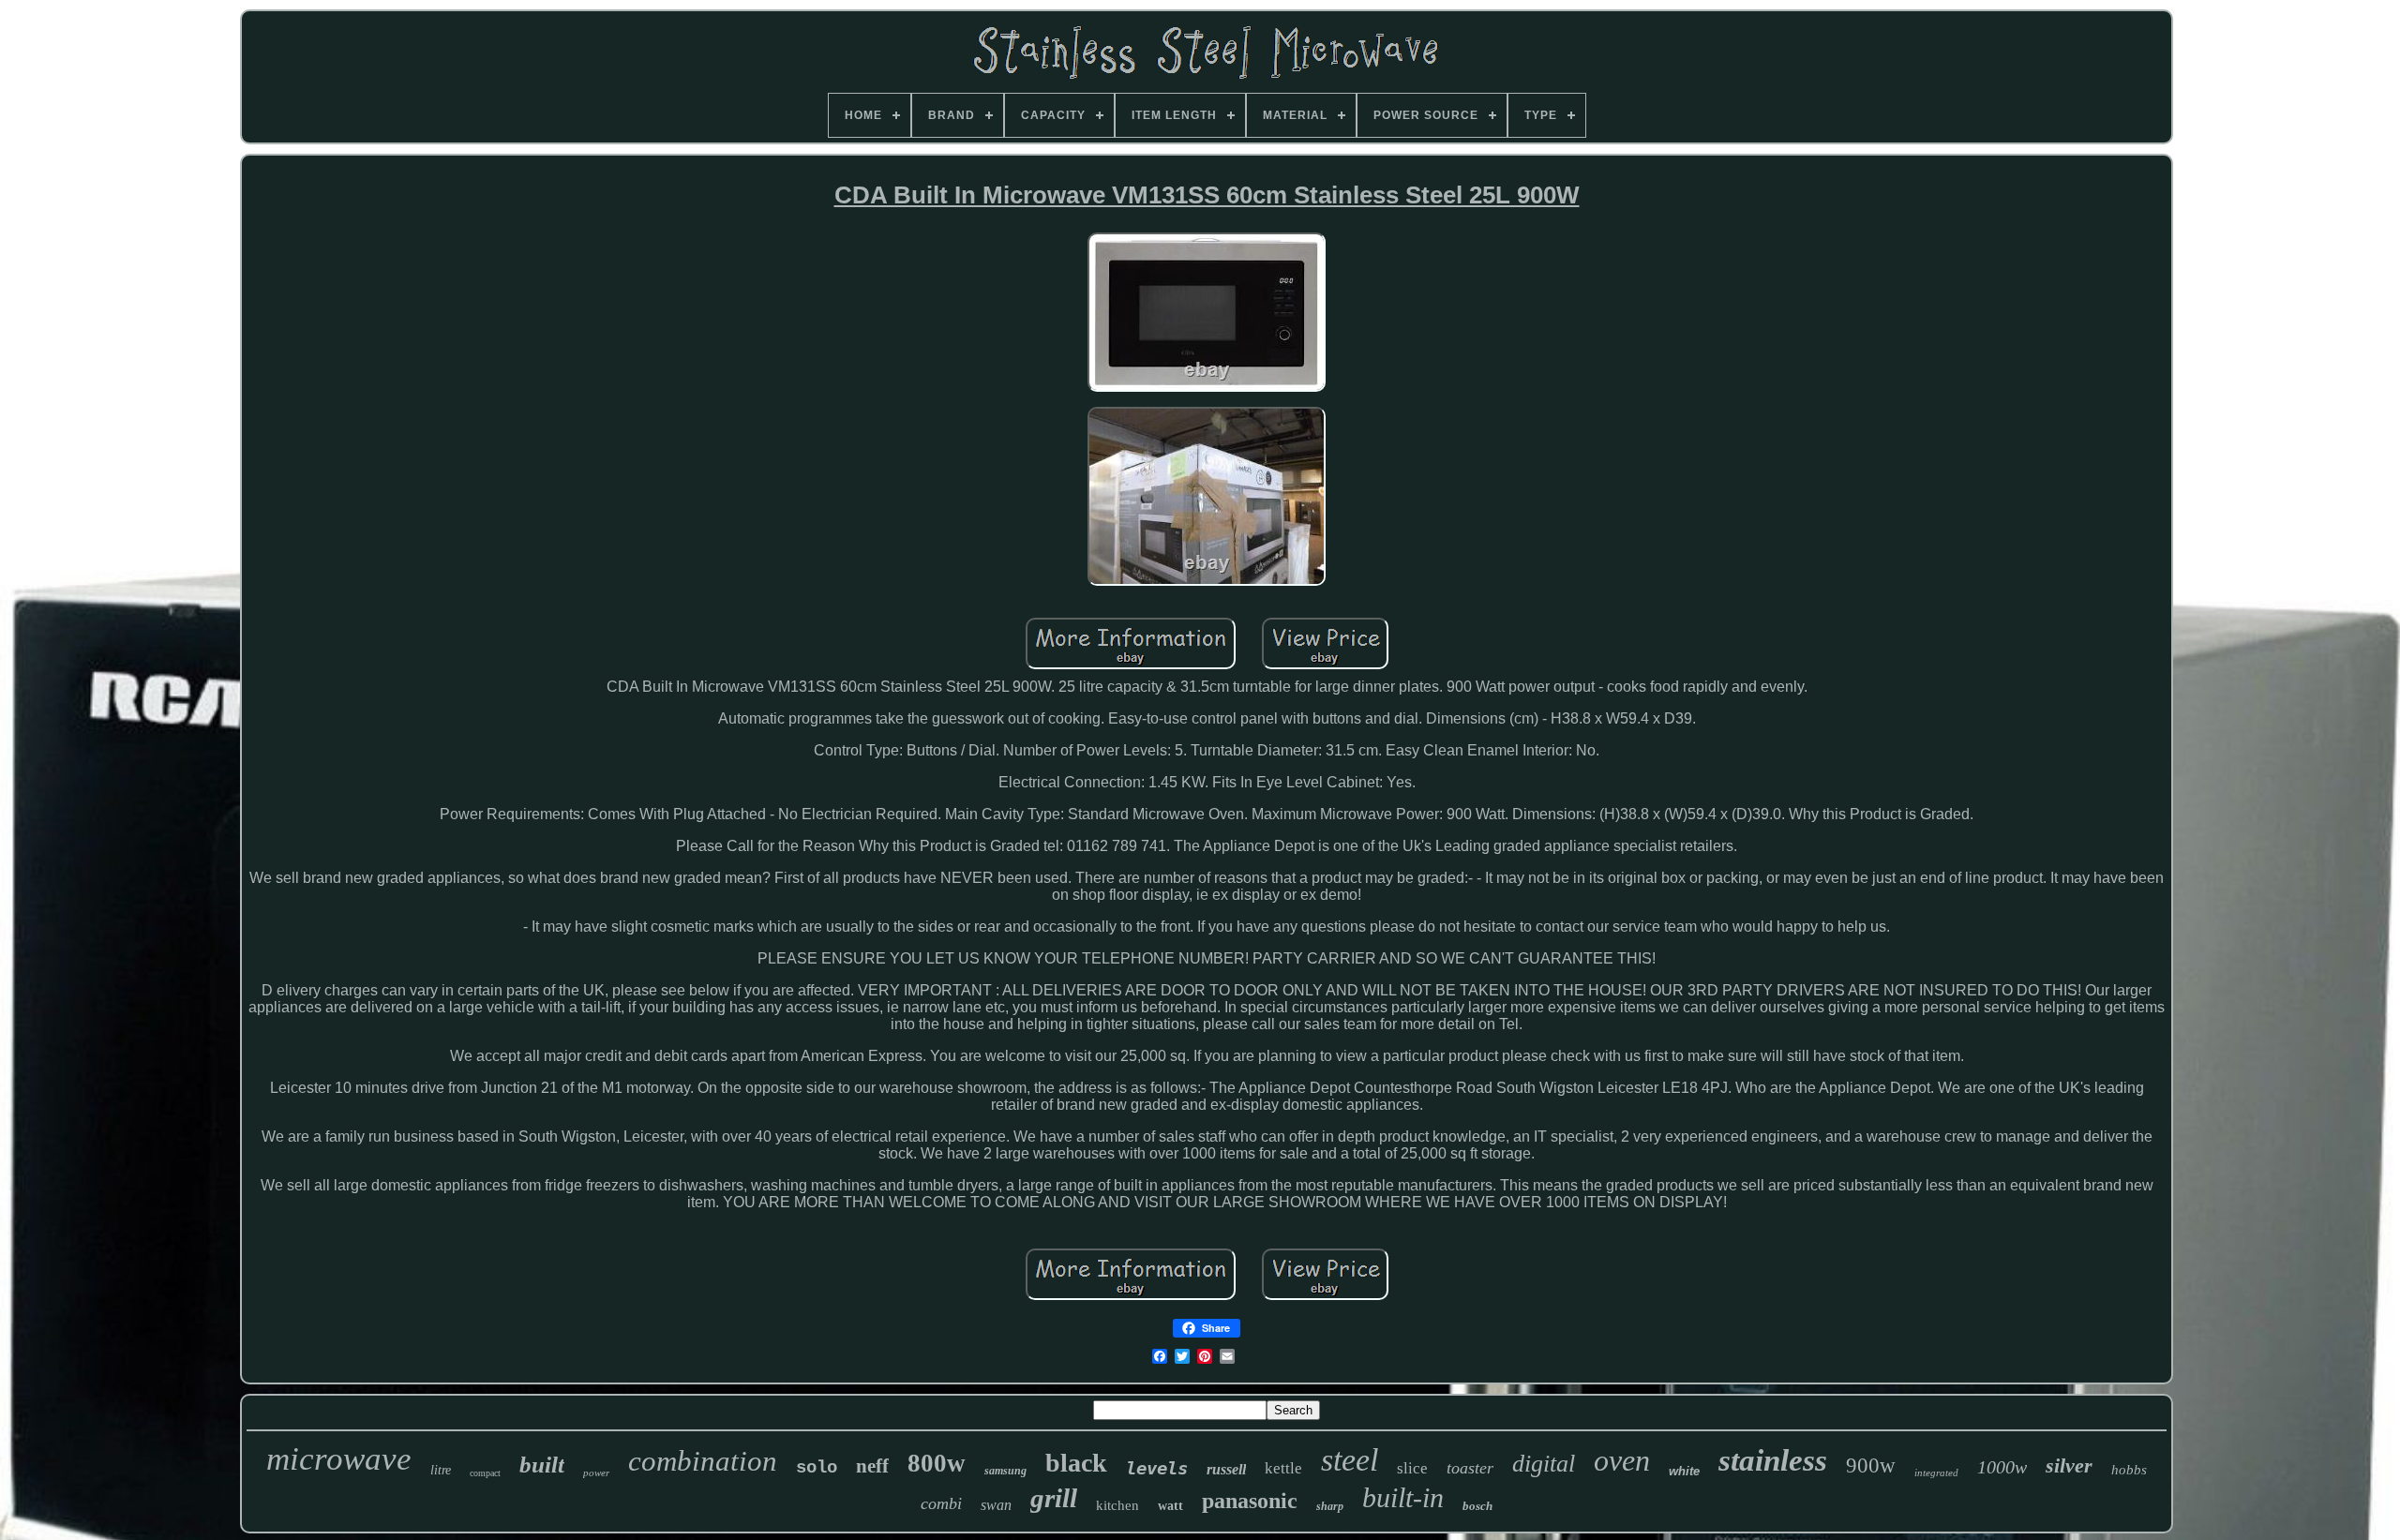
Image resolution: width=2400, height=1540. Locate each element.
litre (441, 1470)
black (1076, 1463)
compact (485, 1473)
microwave (339, 1459)
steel (1350, 1460)
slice (1412, 1468)
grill (1054, 1498)
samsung (1005, 1471)
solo (817, 1468)
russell (1226, 1469)
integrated (1936, 1473)
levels (1157, 1468)
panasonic (1250, 1501)
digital (1544, 1464)
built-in (1403, 1497)
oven (1622, 1460)
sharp (1330, 1506)
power (596, 1473)
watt (1170, 1506)
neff (872, 1466)
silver (2069, 1465)
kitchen (1117, 1505)
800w (937, 1463)
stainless (1773, 1460)
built (542, 1465)
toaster (1470, 1468)
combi (941, 1503)
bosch (1477, 1506)
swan (996, 1505)
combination (703, 1461)
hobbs (2129, 1470)
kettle (1283, 1468)
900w (1871, 1465)
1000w (2002, 1467)
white (1684, 1471)
